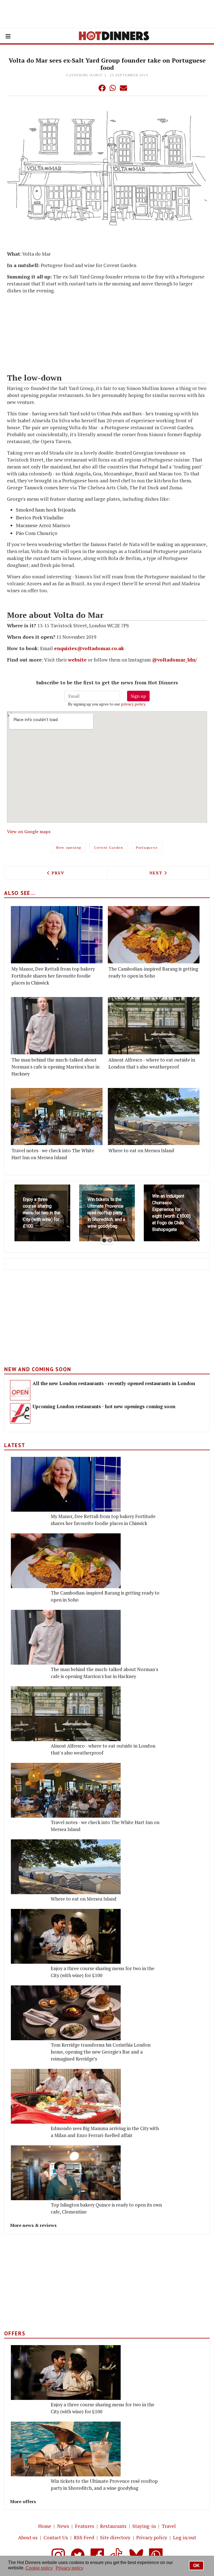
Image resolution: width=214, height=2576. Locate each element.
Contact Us (56, 2537)
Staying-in (144, 2526)
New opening (69, 847)
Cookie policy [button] (39, 2568)
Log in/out (185, 2537)
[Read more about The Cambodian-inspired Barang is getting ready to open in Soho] (154, 935)
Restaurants (113, 2526)
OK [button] (196, 2566)
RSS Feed (84, 2537)
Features (85, 2526)
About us (28, 2537)
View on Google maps (29, 831)
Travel (169, 2526)
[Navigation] (8, 36)
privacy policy (133, 704)
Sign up (138, 696)
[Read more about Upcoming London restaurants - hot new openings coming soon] (20, 1413)
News (63, 2526)
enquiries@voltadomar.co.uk (89, 648)
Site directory (115, 2537)
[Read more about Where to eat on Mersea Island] (154, 1117)
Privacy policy (152, 2537)
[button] (91, 88)
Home (45, 2526)
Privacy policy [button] (70, 2568)
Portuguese (147, 847)
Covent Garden (109, 847)
